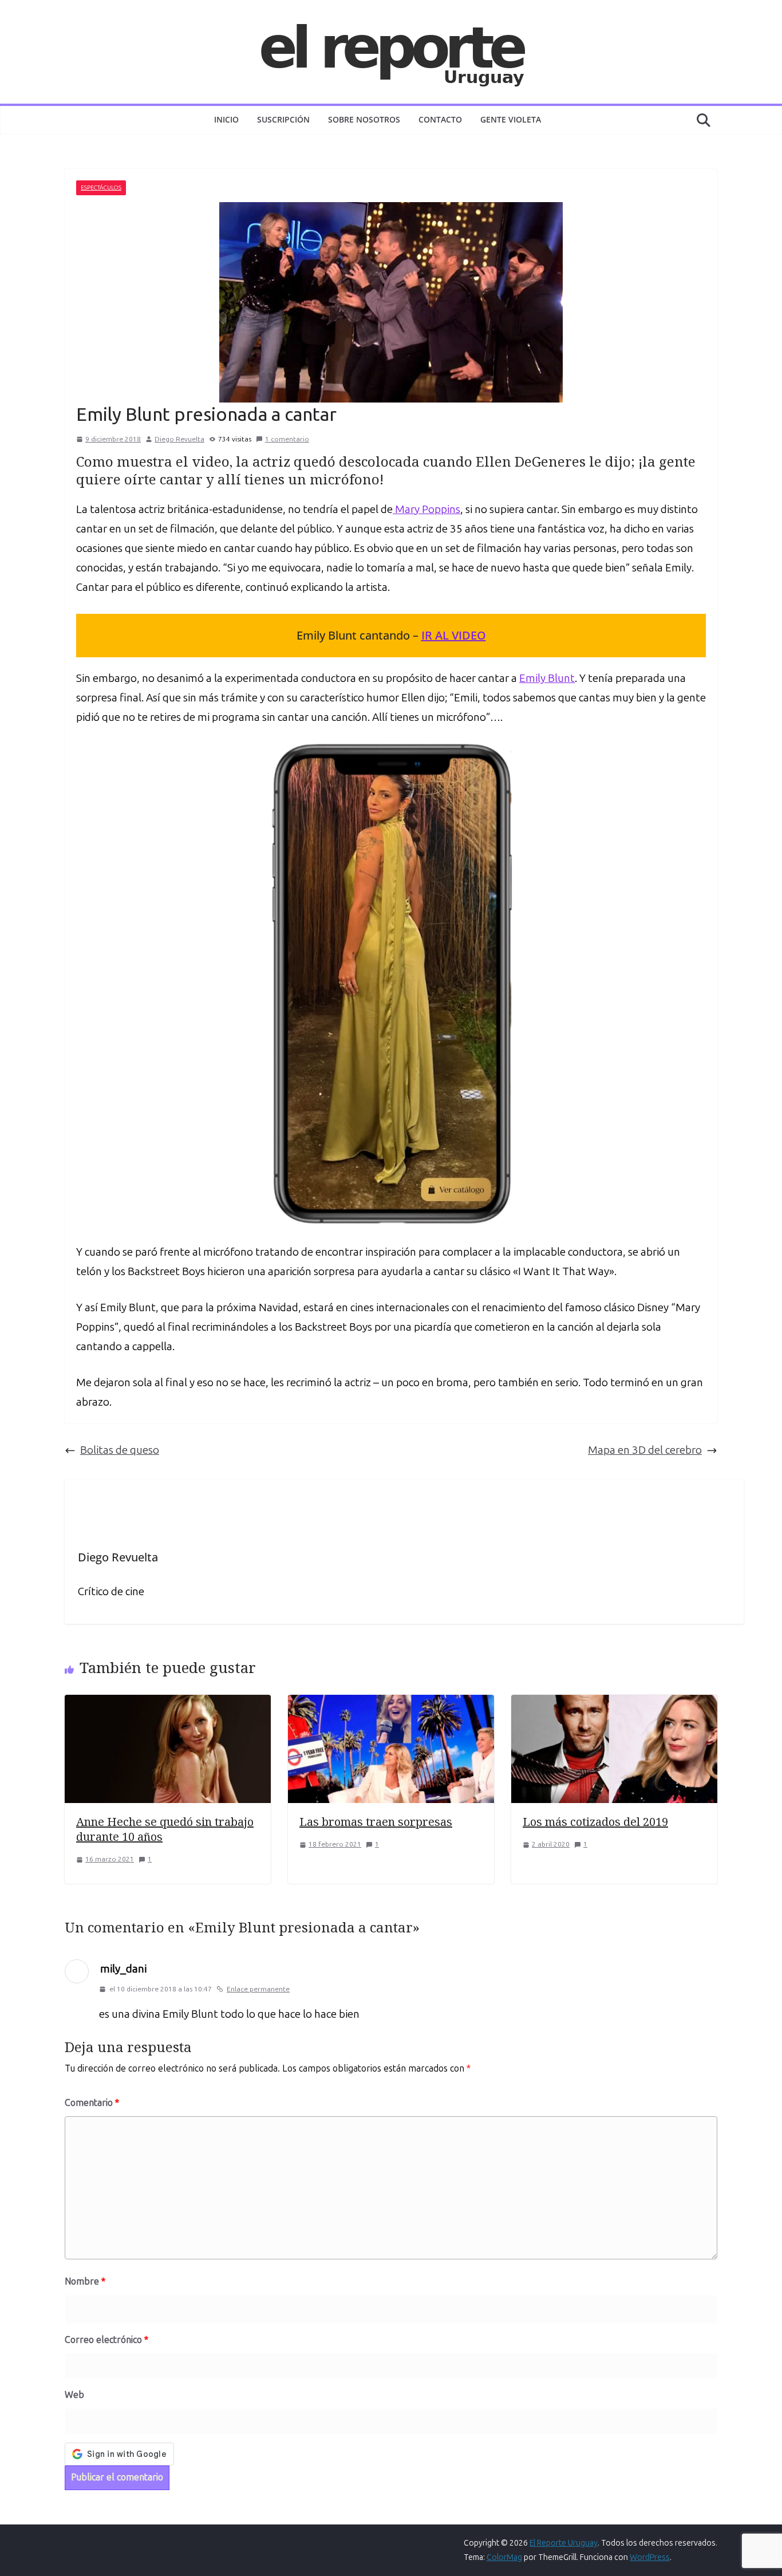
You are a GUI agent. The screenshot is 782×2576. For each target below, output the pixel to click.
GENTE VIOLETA (511, 119)
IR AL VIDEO (454, 635)
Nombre (85, 2281)
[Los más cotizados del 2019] (614, 1704)
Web (74, 2395)
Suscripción (283, 119)
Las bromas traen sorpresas (376, 1822)
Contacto (440, 119)
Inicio (226, 119)
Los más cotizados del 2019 (595, 1822)
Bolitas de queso (120, 1450)
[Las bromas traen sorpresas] (391, 1704)
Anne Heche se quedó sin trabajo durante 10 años (165, 1829)
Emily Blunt (547, 678)
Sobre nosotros (364, 119)
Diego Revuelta (179, 439)
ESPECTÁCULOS (101, 188)
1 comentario (287, 439)
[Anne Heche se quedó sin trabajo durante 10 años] (168, 1704)
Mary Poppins (426, 509)
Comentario (92, 2103)
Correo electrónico (106, 2340)
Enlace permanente (258, 1989)
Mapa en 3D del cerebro (645, 1450)
